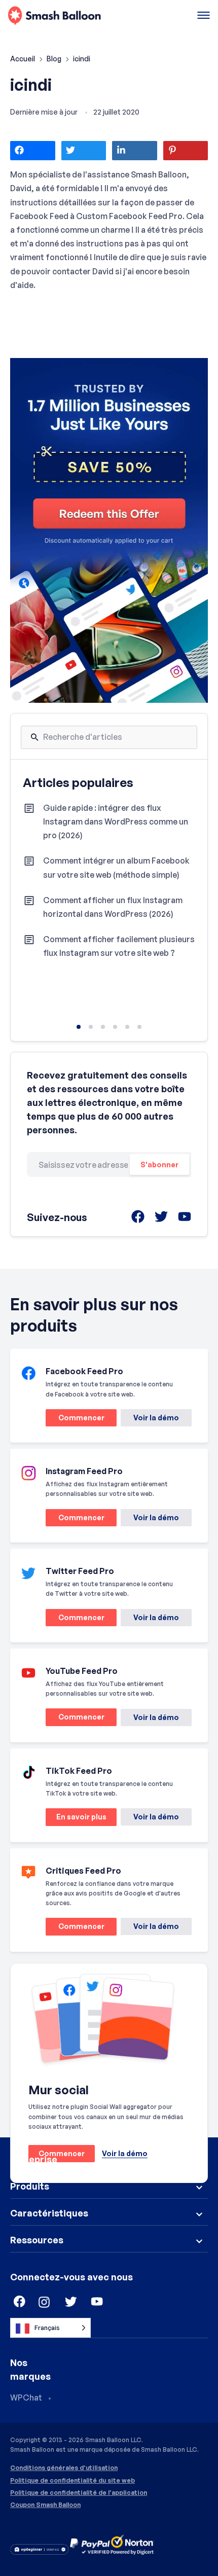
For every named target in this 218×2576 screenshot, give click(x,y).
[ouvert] (204, 16)
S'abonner (159, 1165)
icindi (31, 85)
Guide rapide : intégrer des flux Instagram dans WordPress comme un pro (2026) (116, 821)
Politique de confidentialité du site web (72, 2481)
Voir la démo (156, 1418)
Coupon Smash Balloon (45, 2505)
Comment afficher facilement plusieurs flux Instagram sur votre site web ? (119, 946)
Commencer (75, 1420)
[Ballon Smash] (55, 16)
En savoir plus (76, 1819)
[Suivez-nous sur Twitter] (71, 2302)
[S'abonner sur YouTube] (97, 2302)
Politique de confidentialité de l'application (79, 2493)
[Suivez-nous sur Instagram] (45, 2302)
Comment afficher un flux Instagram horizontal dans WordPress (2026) (113, 907)
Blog (55, 59)
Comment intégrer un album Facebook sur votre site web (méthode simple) (116, 867)
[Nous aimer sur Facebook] (18, 2302)
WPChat (26, 2398)
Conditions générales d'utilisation (64, 2468)
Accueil (23, 59)
